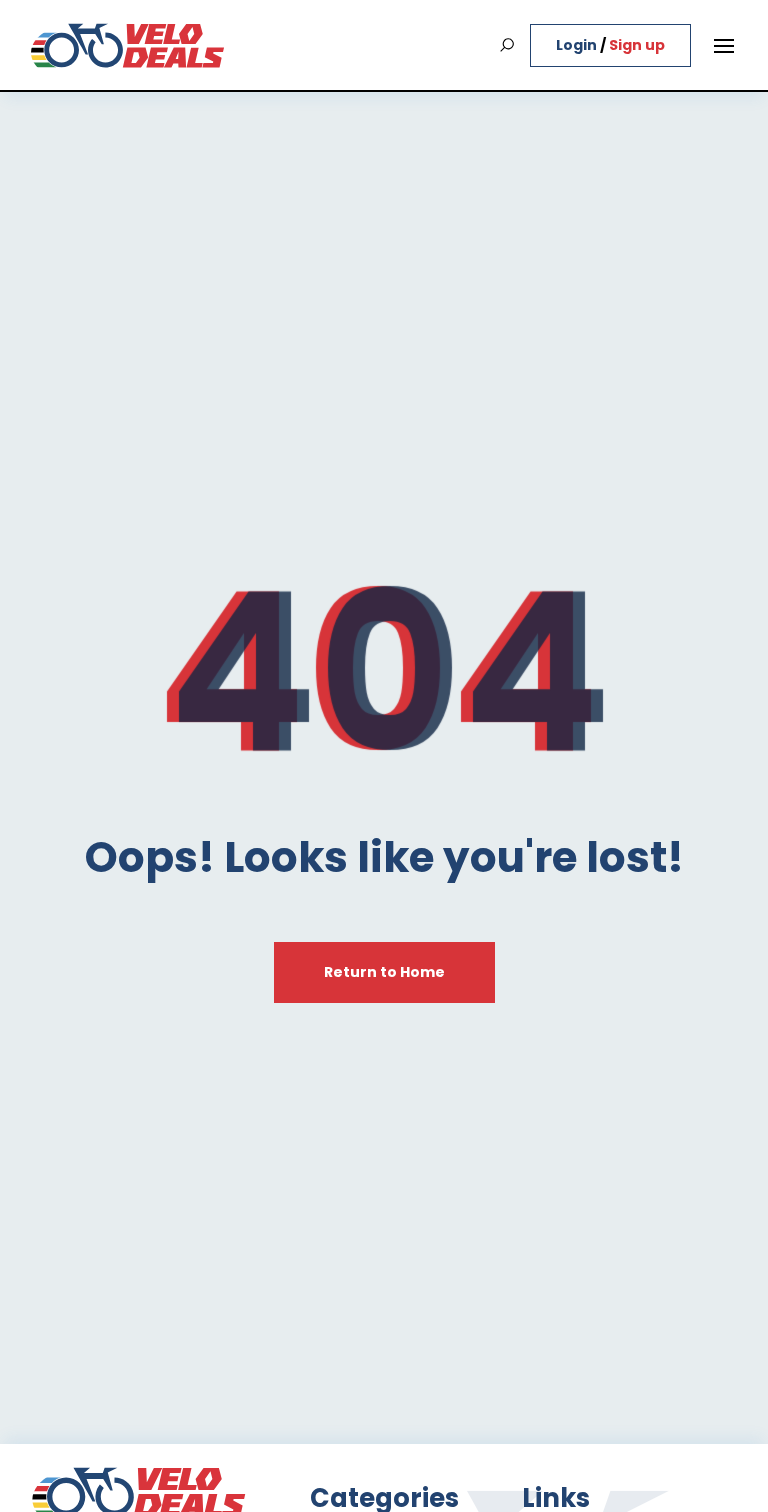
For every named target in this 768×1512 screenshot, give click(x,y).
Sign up (637, 45)
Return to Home (384, 972)
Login (578, 45)
